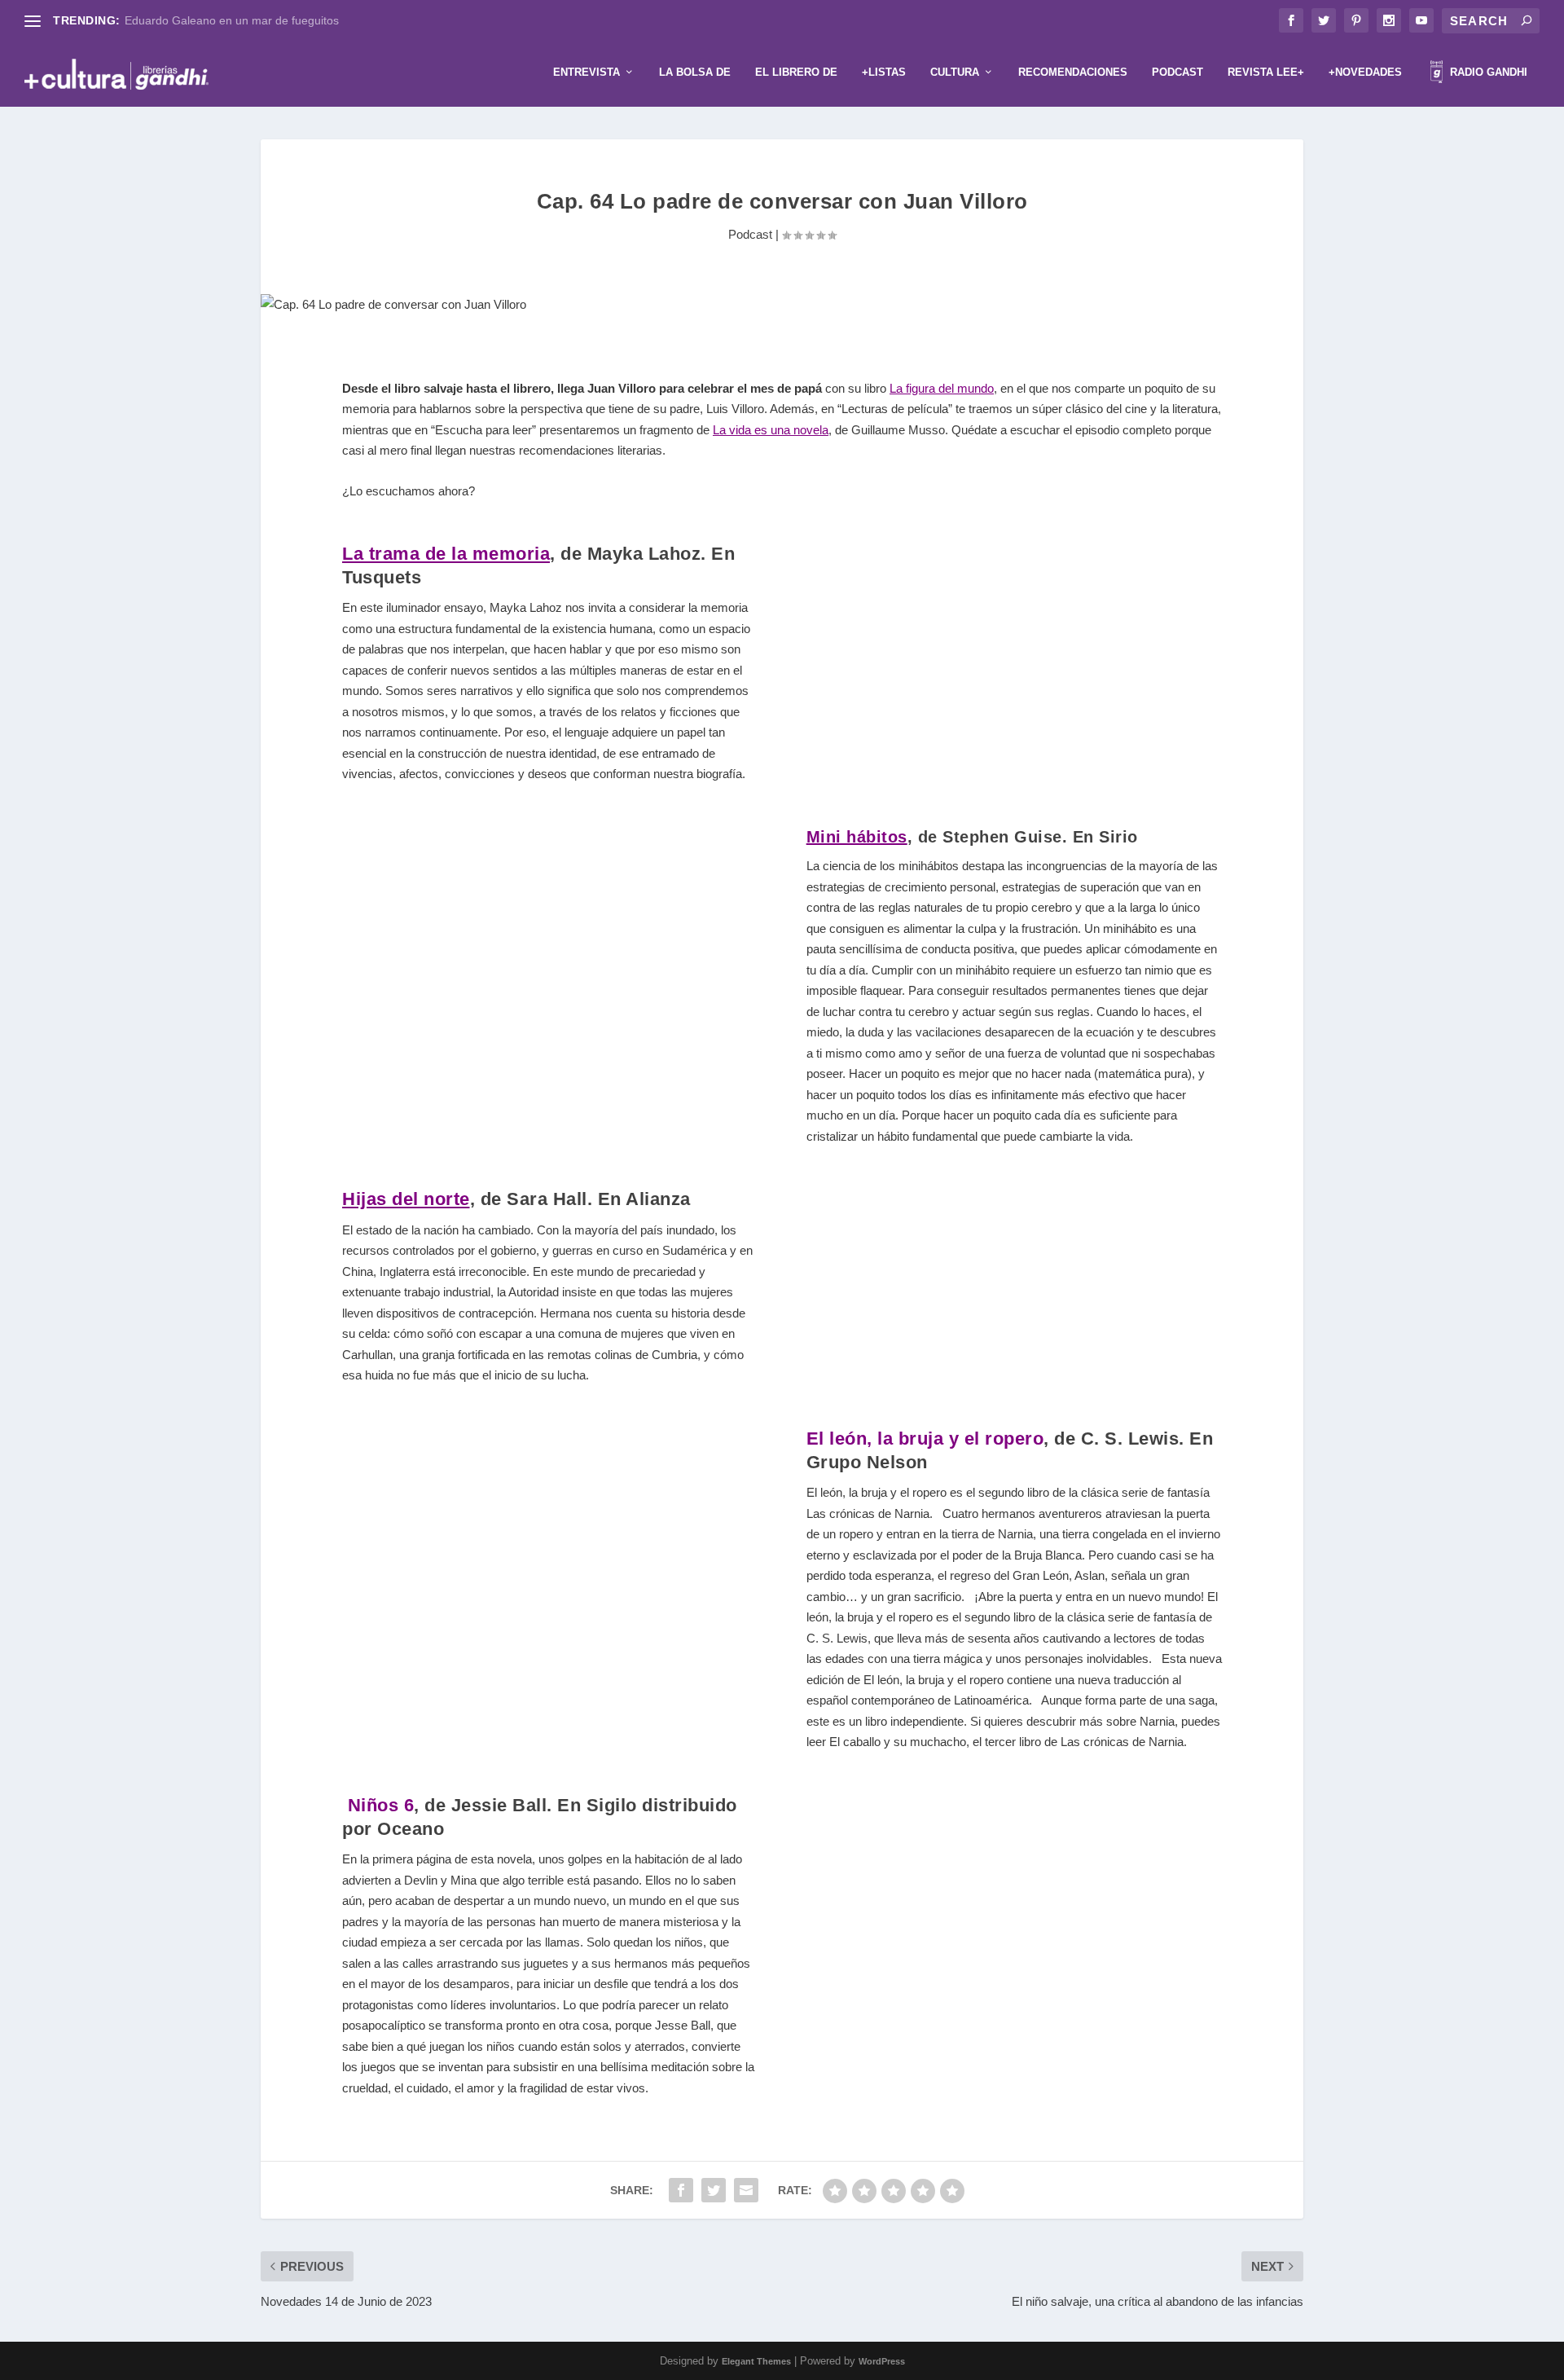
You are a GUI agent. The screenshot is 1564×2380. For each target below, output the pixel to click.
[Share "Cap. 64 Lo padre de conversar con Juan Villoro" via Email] (746, 2190)
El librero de (796, 72)
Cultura (955, 72)
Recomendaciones (1073, 72)
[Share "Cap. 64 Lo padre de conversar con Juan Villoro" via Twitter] (714, 2190)
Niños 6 (381, 1805)
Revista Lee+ (1266, 72)
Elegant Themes (756, 2361)
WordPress (882, 2361)
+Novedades (1365, 72)
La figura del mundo (942, 388)
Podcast (1177, 72)
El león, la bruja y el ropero (925, 1439)
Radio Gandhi (1487, 72)
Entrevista (586, 72)
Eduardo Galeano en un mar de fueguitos (232, 20)
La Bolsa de (695, 72)
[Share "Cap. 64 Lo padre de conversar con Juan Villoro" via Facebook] (681, 2190)
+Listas (884, 72)
